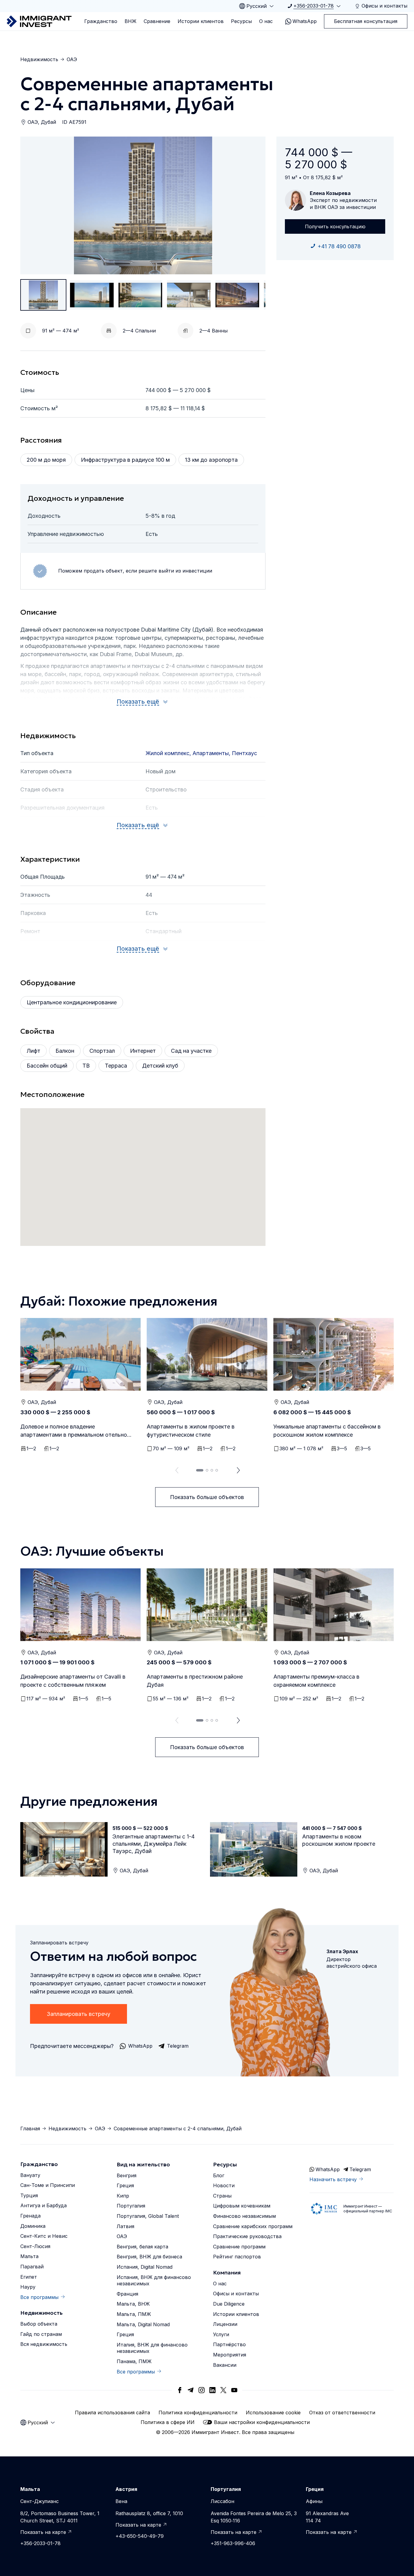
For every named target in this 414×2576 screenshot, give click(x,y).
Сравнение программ (239, 2247)
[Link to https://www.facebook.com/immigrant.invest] (180, 2390)
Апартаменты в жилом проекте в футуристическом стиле (191, 1431)
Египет (29, 2277)
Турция (29, 2195)
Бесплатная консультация (366, 21)
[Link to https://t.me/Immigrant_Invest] (191, 2390)
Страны (222, 2196)
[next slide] (239, 1470)
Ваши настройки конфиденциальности (262, 2422)
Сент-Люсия (35, 2246)
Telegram (360, 2169)
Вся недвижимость (44, 2344)
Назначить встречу (333, 2179)
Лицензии (225, 2324)
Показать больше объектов (207, 1497)
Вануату (30, 2175)
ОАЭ (72, 59)
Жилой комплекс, (169, 753)
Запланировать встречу (78, 2014)
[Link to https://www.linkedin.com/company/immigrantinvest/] (212, 2390)
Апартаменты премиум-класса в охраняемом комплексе (316, 1681)
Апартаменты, (212, 753)
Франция (127, 2294)
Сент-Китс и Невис (44, 2236)
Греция (125, 2185)
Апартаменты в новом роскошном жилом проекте (339, 1840)
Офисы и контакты (236, 2294)
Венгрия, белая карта (142, 2247)
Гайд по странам (41, 2334)
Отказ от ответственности (342, 2413)
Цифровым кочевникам (242, 2206)
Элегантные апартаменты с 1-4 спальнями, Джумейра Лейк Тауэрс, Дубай (154, 1844)
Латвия (125, 2226)
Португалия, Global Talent (148, 2216)
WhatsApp (305, 21)
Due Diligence (229, 2304)
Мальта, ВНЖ (133, 2304)
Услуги (221, 2334)
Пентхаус (244, 753)
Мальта (29, 2256)
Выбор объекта (39, 2324)
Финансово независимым (244, 2216)
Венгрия (127, 2175)
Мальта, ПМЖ (134, 2314)
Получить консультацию (335, 226)
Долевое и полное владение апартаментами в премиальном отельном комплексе (76, 1431)
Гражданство (101, 21)
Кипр (123, 2196)
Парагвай (32, 2267)
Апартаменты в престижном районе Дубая (195, 1681)
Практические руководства (247, 2236)
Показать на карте (43, 2532)
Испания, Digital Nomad (145, 2267)
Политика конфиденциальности (198, 2413)
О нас (266, 21)
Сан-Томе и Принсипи (48, 2185)
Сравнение (157, 21)
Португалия (131, 2206)
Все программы (39, 2297)
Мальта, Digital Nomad (143, 2324)
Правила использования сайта (112, 2413)
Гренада (30, 2216)
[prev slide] (175, 1470)
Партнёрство (229, 2344)
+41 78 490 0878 (339, 246)
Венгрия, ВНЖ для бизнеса (149, 2257)
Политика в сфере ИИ (168, 2422)
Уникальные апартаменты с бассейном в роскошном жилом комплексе (327, 1431)
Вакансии (225, 2365)
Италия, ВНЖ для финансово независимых (152, 2348)
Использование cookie (273, 2413)
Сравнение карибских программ (253, 2226)
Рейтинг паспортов (237, 2257)
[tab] (200, 1470)
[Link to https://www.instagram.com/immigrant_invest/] (202, 2390)
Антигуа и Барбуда (43, 2205)
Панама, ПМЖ (134, 2361)
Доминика (33, 2226)
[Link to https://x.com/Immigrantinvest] (223, 2390)
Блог (219, 2175)
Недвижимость (39, 59)
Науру (28, 2287)
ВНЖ (130, 21)
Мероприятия (230, 2355)
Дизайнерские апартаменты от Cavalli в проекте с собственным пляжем (73, 1681)
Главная (30, 2129)
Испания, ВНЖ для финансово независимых (154, 2280)
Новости (224, 2185)
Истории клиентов (201, 21)
